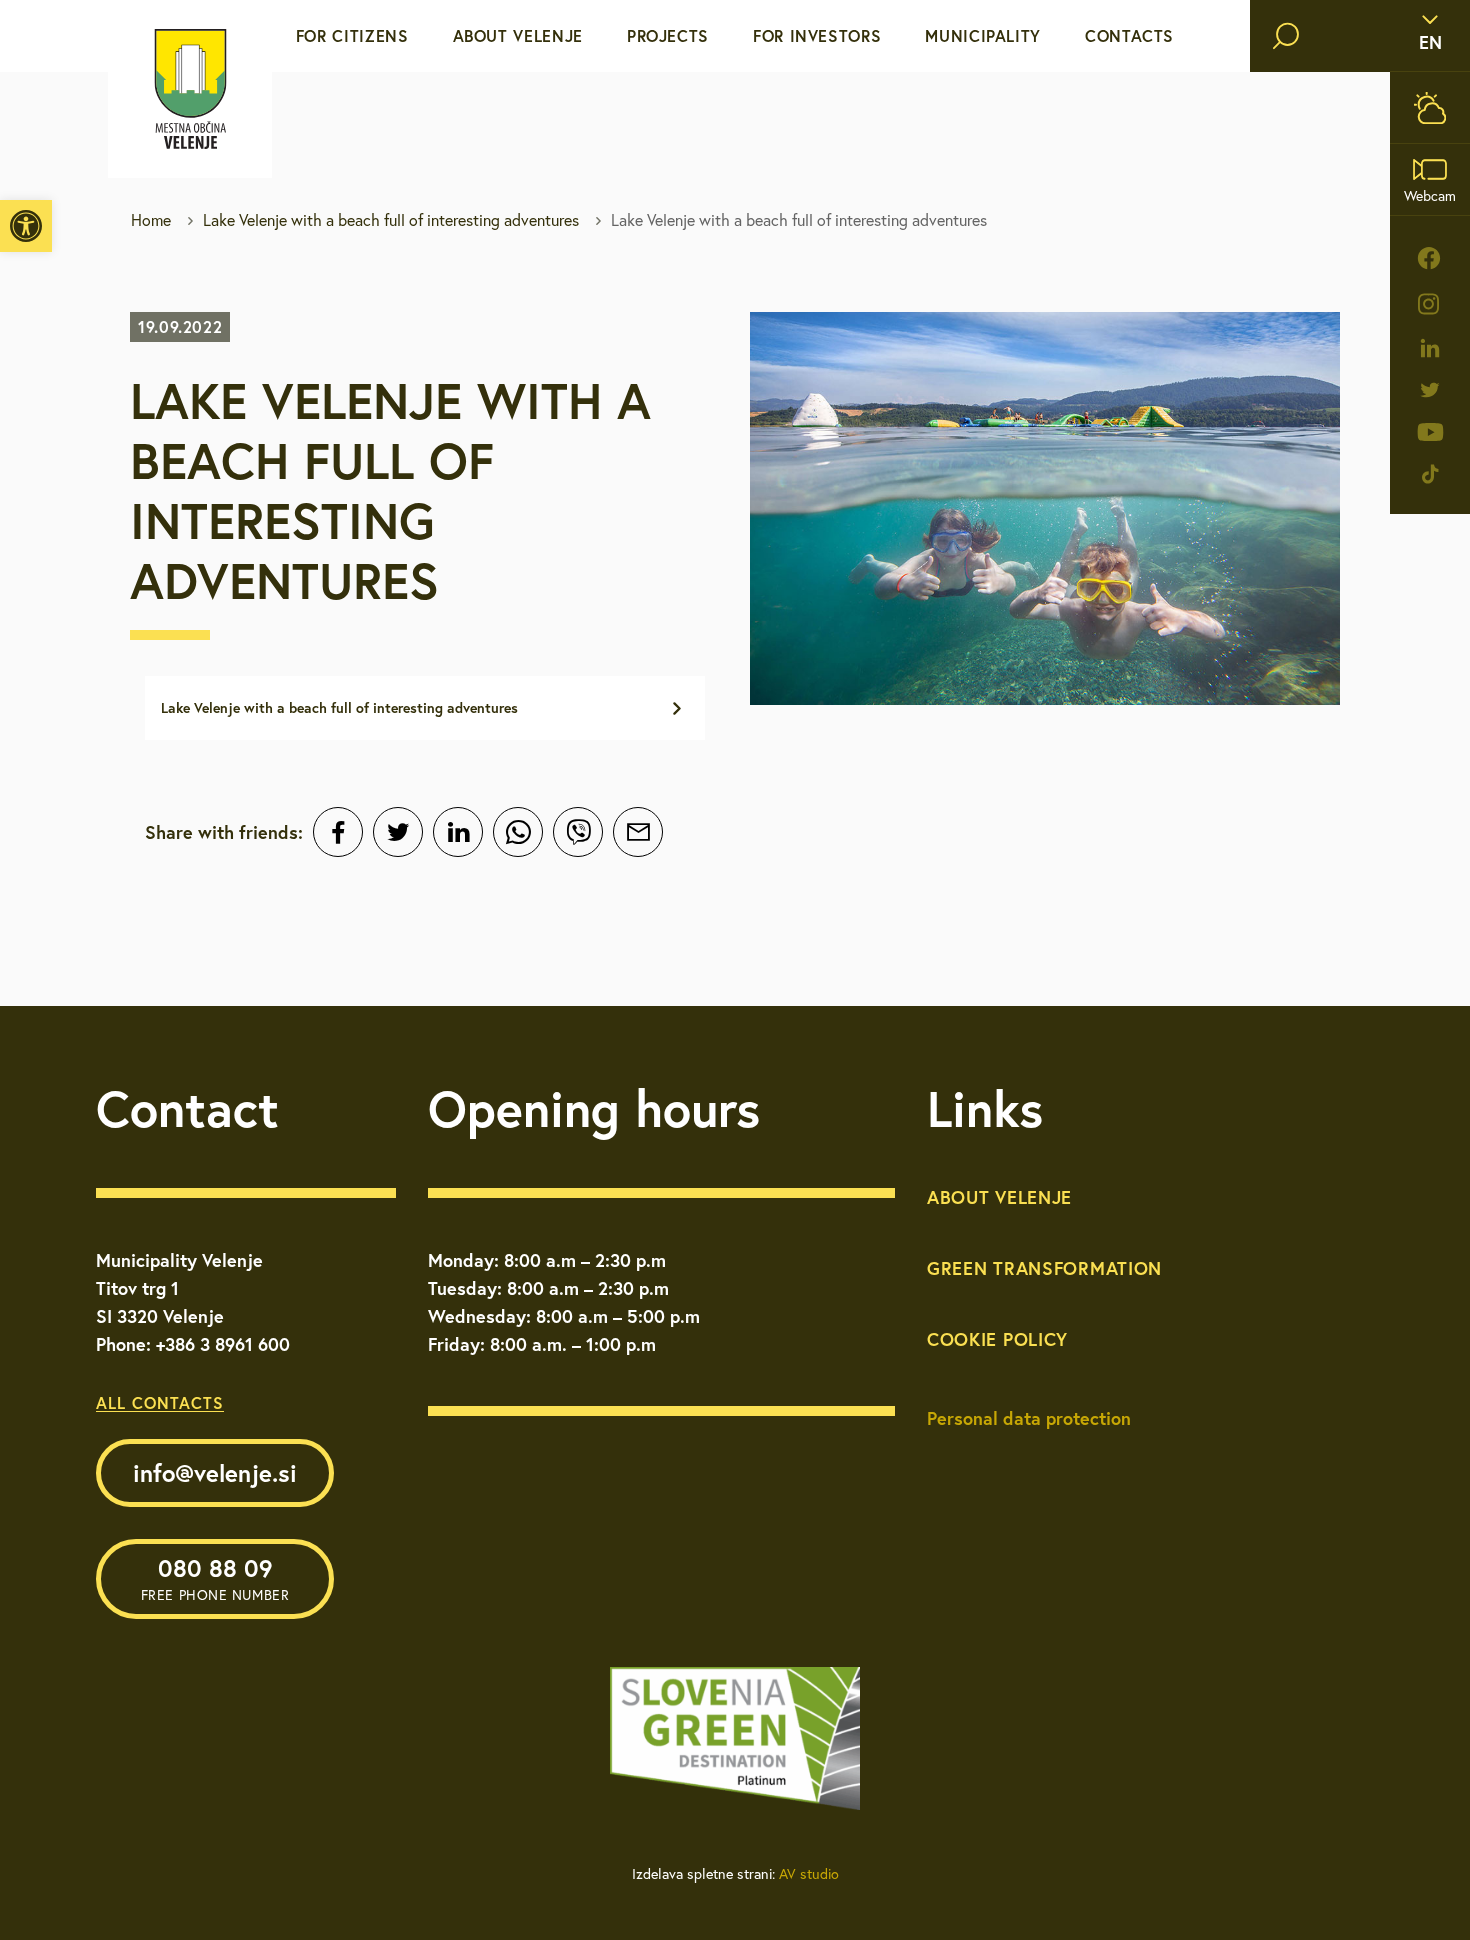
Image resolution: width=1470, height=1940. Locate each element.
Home (151, 220)
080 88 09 (215, 1578)
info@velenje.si (215, 1473)
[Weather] (1430, 107)
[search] (1286, 36)
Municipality (983, 35)
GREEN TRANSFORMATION (1044, 1268)
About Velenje (518, 35)
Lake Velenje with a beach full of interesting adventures (391, 220)
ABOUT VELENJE (999, 1197)
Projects (668, 35)
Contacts (1129, 35)
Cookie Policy (997, 1339)
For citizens (352, 35)
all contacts (160, 1402)
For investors (817, 35)
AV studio (809, 1874)
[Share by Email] (638, 832)
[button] (26, 226)
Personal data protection (1029, 1418)
